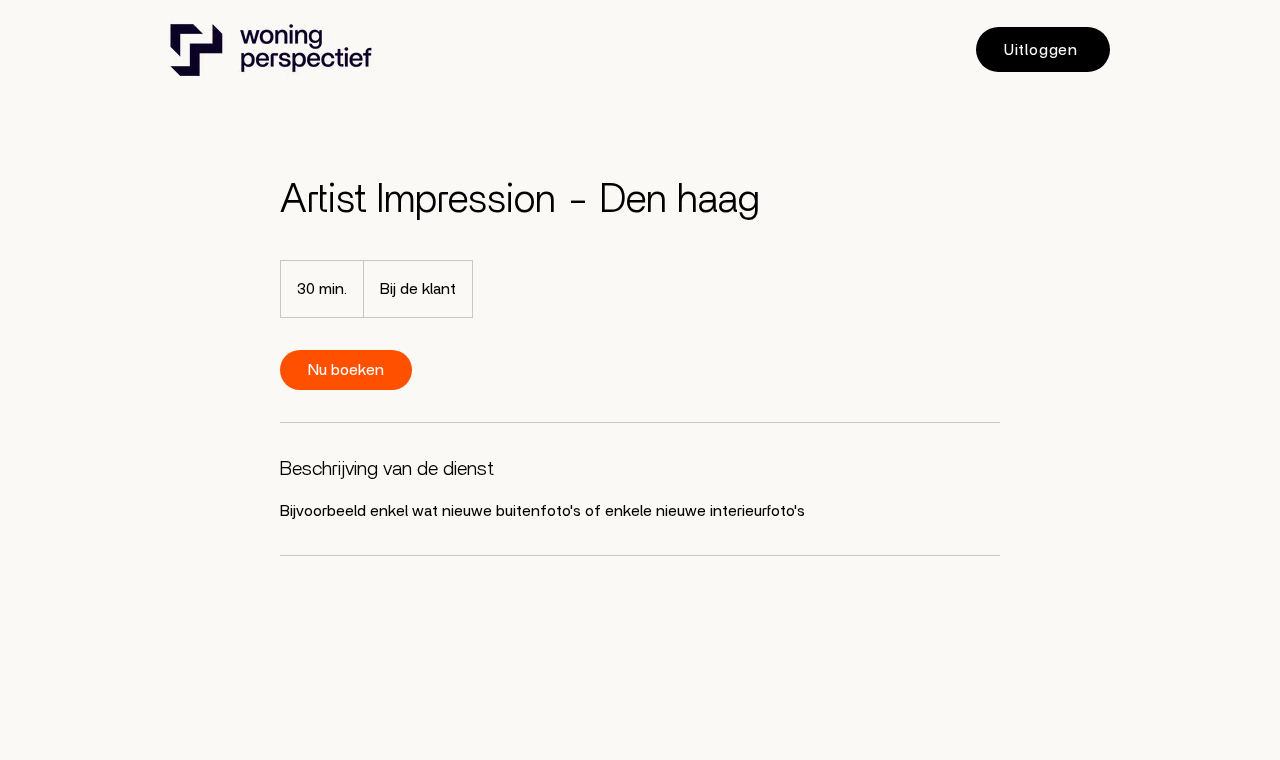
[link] (346, 370)
